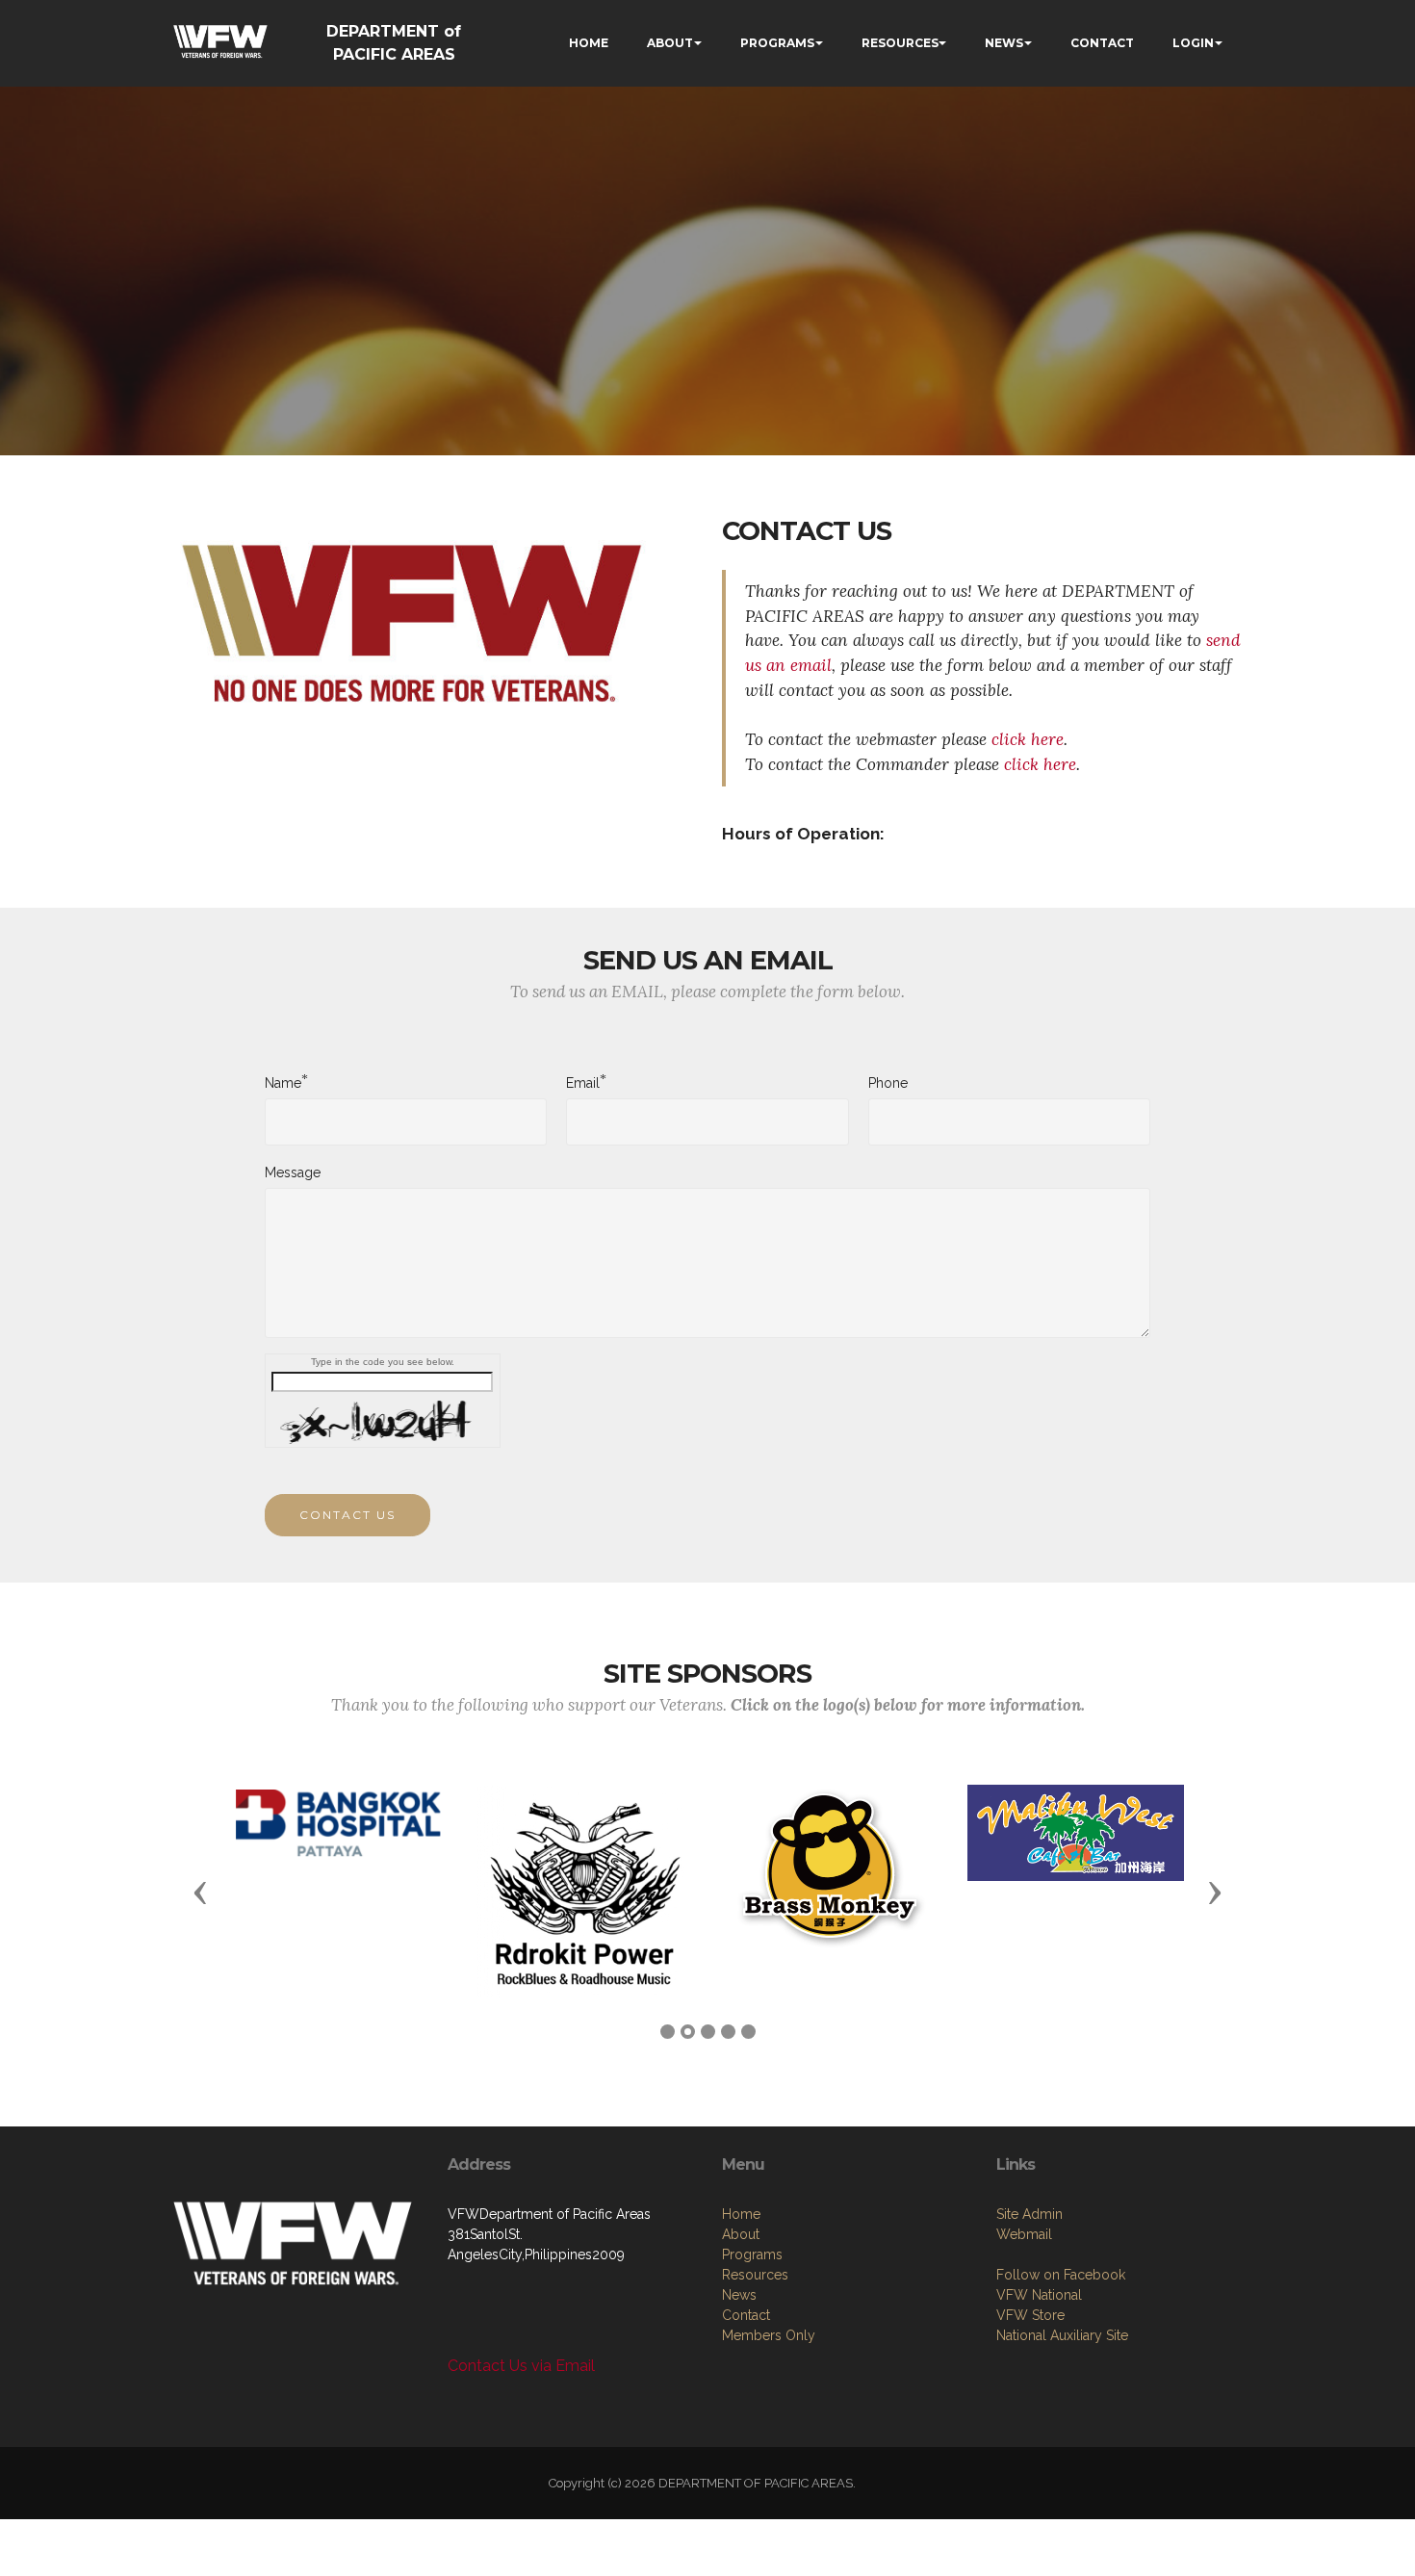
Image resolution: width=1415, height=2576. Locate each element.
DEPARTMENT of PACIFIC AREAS (394, 43)
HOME (589, 43)
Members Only (769, 2335)
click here (1028, 739)
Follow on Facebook (1061, 2275)
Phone (888, 1083)
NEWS (1004, 43)
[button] (200, 1892)
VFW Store (1030, 2315)
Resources (755, 2275)
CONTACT (1102, 43)
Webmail (1024, 2234)
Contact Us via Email (521, 2366)
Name (283, 1082)
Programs (752, 2254)
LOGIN (1193, 43)
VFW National (1039, 2295)
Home (741, 2214)
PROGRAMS (777, 43)
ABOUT (670, 43)
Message (293, 1172)
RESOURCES (900, 43)
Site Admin (1029, 2214)
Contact (746, 2315)
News (739, 2295)
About (741, 2234)
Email (583, 1082)
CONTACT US (347, 1515)
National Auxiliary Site (1062, 2335)
